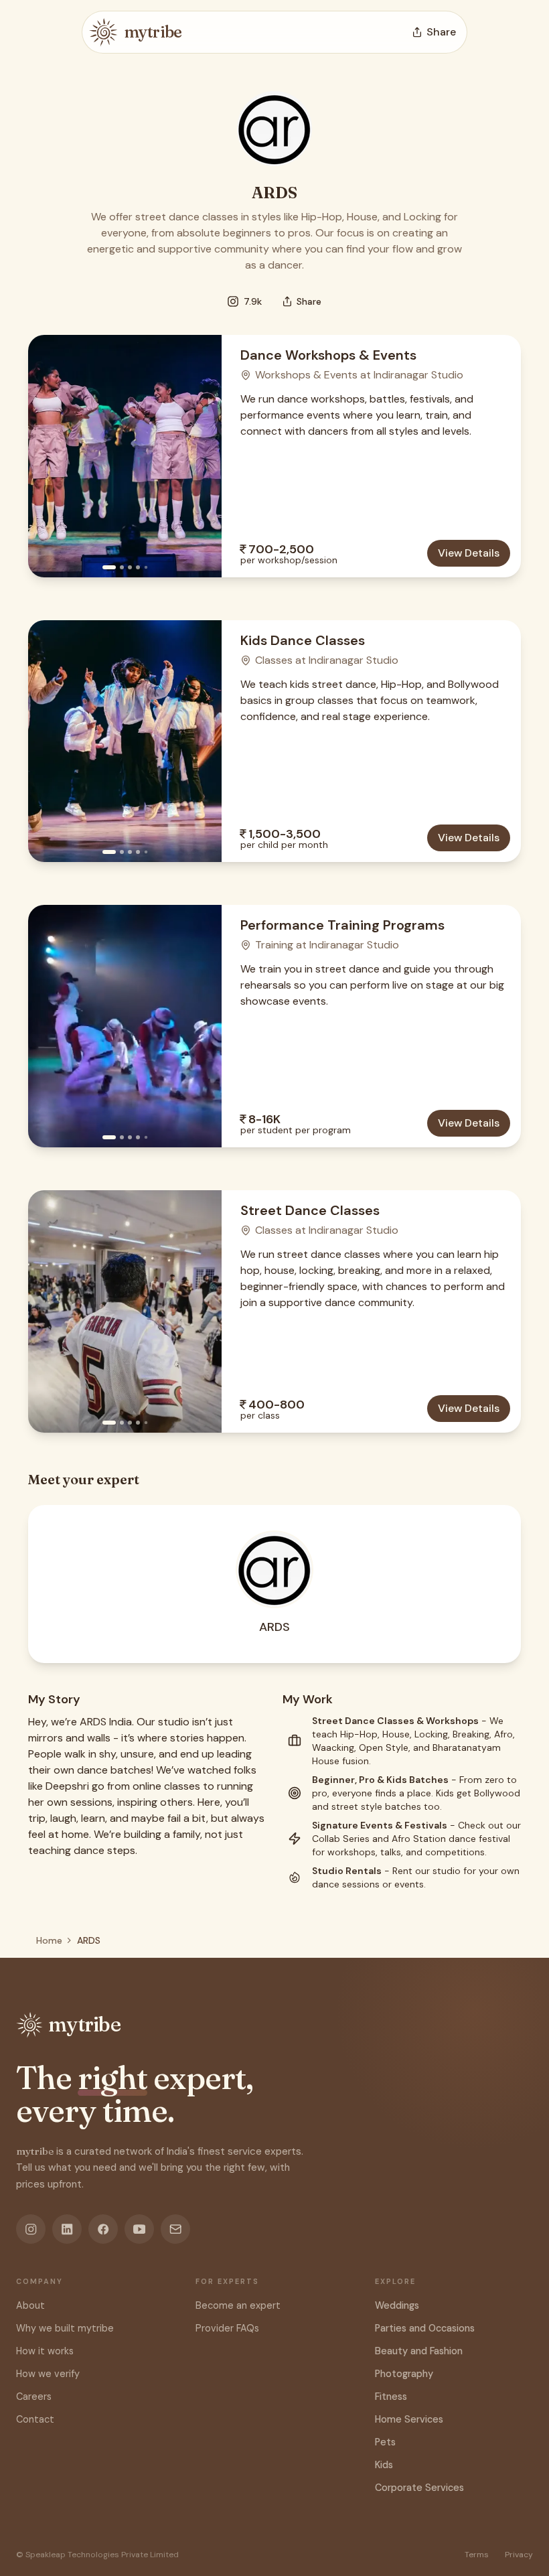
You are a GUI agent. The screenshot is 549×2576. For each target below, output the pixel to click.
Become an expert (238, 2305)
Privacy (519, 2555)
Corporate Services (419, 2488)
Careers (34, 2396)
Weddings (397, 2305)
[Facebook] (103, 2229)
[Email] (175, 2229)
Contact (35, 2419)
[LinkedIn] (67, 2229)
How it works (45, 2351)
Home (49, 1940)
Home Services (409, 2419)
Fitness (391, 2396)
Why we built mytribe (65, 2328)
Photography (404, 2374)
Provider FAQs (227, 2328)
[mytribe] (103, 32)
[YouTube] (139, 2229)
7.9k (253, 301)
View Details (469, 553)
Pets (385, 2442)
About (30, 2305)
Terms (477, 2555)
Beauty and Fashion (419, 2351)
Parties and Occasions (425, 2328)
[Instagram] (31, 2229)
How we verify (48, 2374)
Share (309, 301)
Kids (384, 2465)
